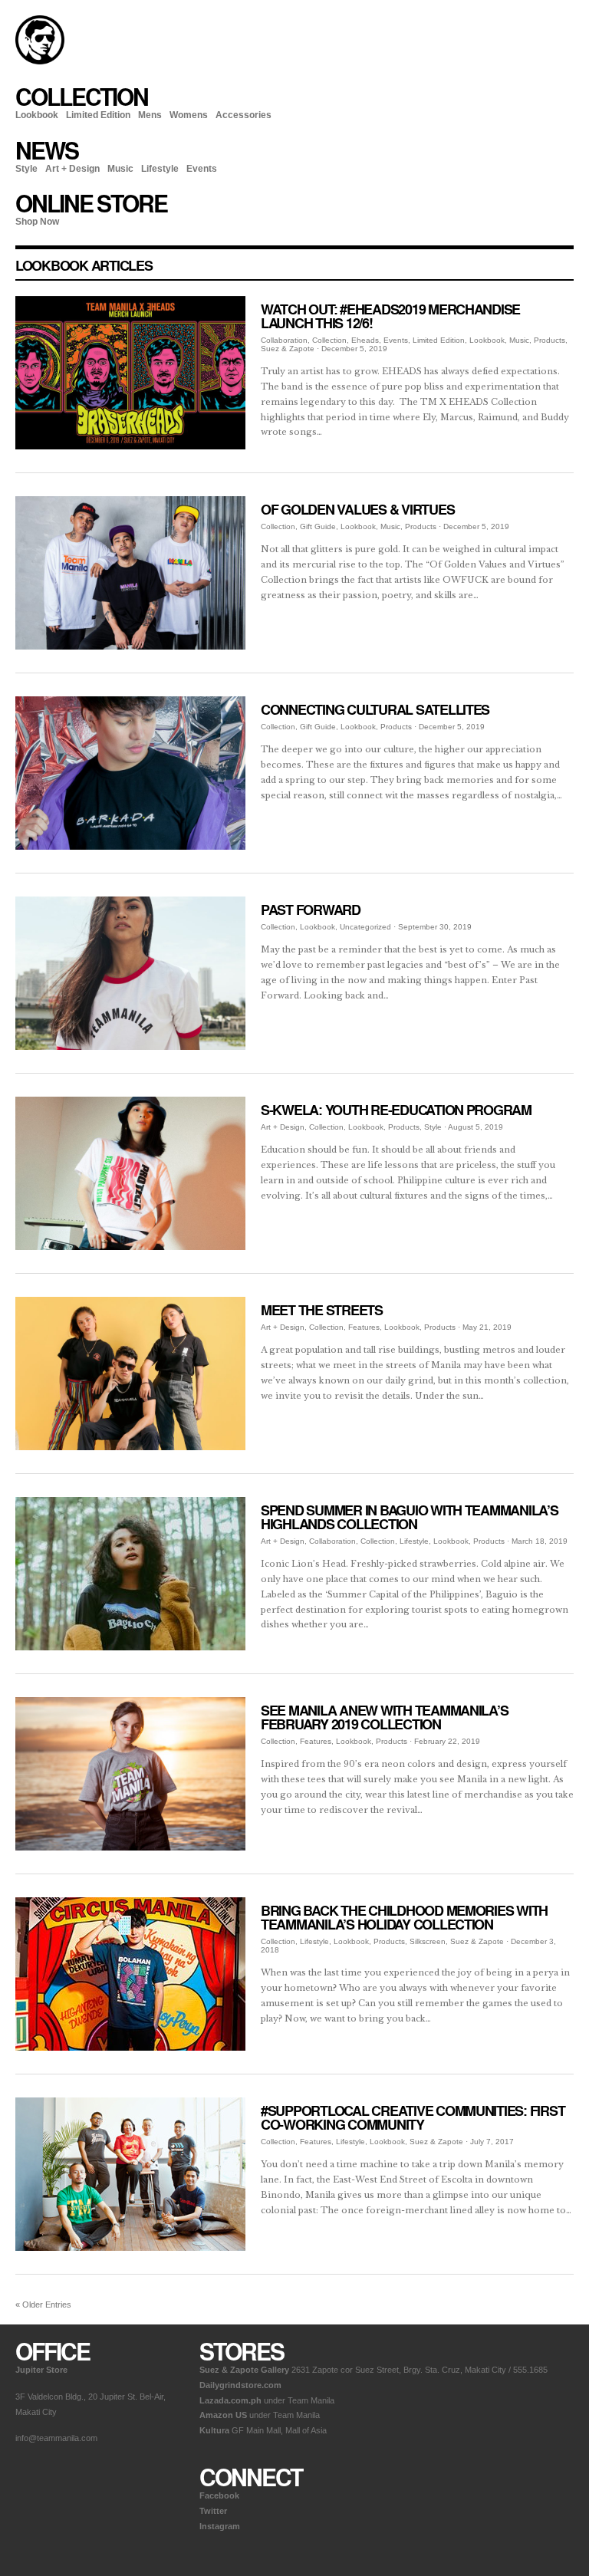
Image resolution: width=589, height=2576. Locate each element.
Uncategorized (365, 927)
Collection (329, 340)
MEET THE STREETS (322, 1310)
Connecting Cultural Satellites (375, 709)
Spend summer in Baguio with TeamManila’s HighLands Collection (410, 1517)
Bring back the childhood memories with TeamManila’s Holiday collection (404, 1917)
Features (364, 1327)
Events (202, 169)
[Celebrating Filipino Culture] (40, 61)
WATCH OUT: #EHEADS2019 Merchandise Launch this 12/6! (390, 316)
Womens (189, 115)
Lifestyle (160, 169)
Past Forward (311, 910)
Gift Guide (318, 526)
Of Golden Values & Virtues (357, 509)
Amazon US (223, 2415)
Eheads (365, 340)
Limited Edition (98, 115)
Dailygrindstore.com (240, 2385)
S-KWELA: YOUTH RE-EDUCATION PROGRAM (396, 1110)
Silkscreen (428, 1941)
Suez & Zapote (288, 349)
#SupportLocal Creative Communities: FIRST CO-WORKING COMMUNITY (413, 2117)
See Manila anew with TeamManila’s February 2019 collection (384, 1717)
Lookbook (37, 115)
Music (120, 169)
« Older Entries (43, 2305)
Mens (150, 115)
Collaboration (284, 340)
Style (26, 169)
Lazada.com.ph (230, 2400)
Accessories (243, 115)
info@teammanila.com (56, 2438)
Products (550, 340)
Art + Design (72, 169)
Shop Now (37, 222)
